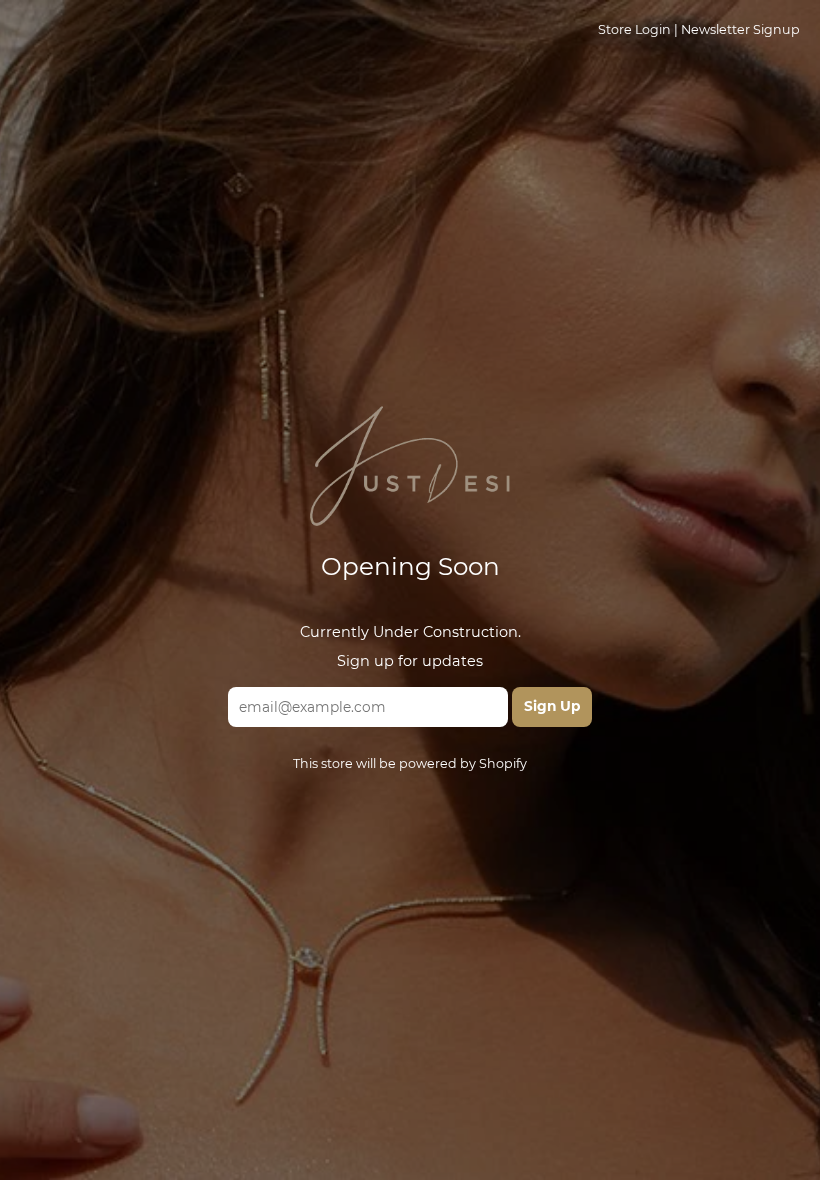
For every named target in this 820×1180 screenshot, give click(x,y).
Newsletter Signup (740, 29)
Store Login (634, 29)
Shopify (503, 763)
